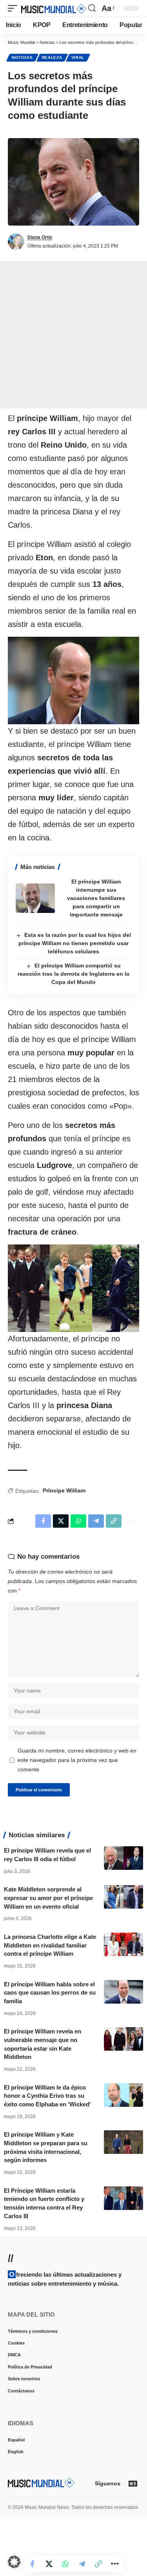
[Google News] (133, 2483)
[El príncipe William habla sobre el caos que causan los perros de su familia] (123, 1992)
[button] (15, 8)
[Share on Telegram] (90, 2564)
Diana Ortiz (40, 237)
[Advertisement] (73, 335)
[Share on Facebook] (41, 2564)
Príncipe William (64, 1490)
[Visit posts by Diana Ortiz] (16, 242)
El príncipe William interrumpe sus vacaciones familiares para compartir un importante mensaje (96, 898)
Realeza (52, 57)
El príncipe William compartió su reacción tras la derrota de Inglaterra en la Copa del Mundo (73, 974)
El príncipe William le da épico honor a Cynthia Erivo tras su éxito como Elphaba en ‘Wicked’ (47, 2096)
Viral (78, 57)
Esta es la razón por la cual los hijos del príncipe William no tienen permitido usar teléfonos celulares (75, 943)
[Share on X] (57, 2564)
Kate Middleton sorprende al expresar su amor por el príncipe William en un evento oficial (48, 1898)
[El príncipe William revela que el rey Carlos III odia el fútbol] (123, 1858)
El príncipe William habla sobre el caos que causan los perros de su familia (50, 1993)
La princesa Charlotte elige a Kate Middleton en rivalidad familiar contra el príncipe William (50, 1945)
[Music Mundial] (54, 8)
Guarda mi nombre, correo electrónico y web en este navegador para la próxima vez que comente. (77, 1760)
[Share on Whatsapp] (74, 2564)
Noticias (22, 57)
